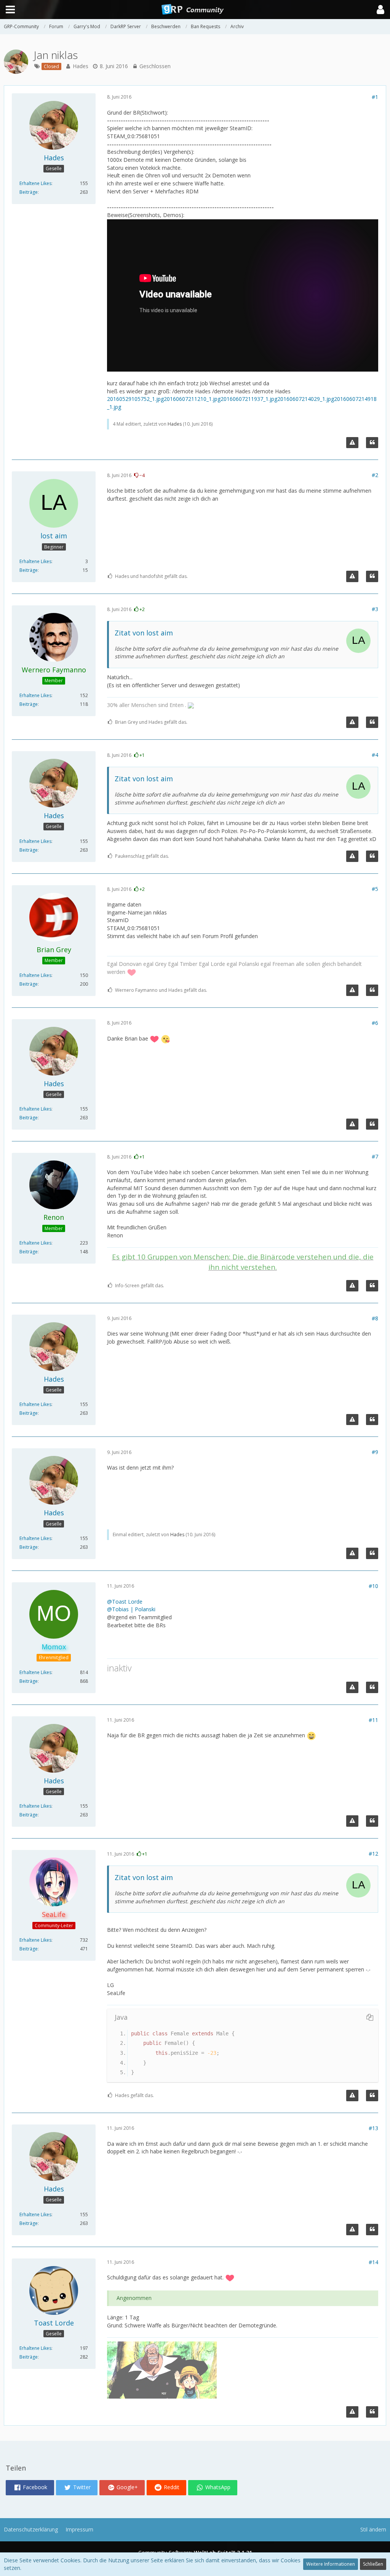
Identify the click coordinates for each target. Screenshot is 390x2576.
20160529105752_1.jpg (135, 399)
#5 (375, 889)
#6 (375, 1023)
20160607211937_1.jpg (249, 399)
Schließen (373, 2564)
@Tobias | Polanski (131, 1609)
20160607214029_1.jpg (306, 399)
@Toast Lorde (125, 1602)
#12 (373, 1854)
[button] (380, 10)
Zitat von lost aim (144, 633)
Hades (81, 66)
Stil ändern (373, 2529)
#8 (375, 1318)
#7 (375, 1156)
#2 (375, 475)
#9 (375, 1452)
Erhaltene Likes (35, 183)
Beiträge (29, 192)
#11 (373, 1720)
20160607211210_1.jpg (192, 399)
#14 (373, 2262)
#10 (373, 1586)
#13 (373, 2128)
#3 (375, 609)
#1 (375, 97)
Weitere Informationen (331, 2564)
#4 (375, 755)
